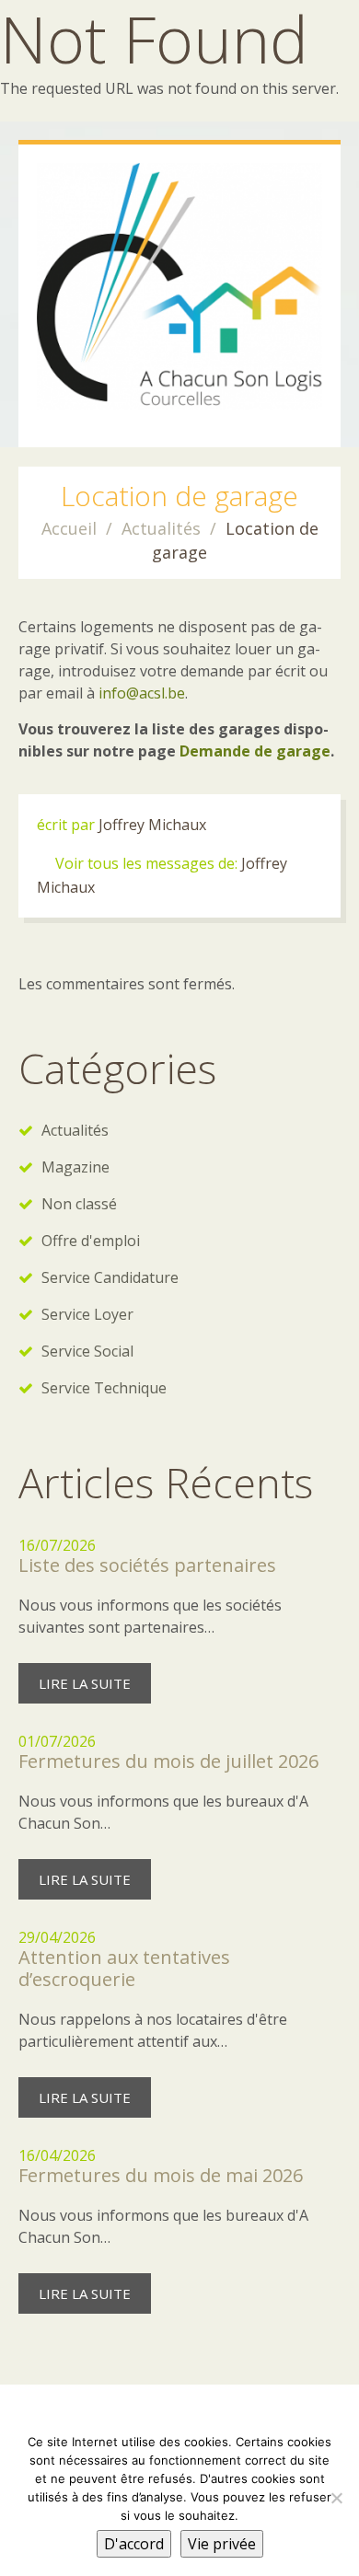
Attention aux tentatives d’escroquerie (124, 1968)
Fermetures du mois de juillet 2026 (168, 1761)
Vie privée (222, 2544)
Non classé (79, 1204)
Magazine (75, 1167)
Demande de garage (255, 751)
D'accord (134, 2544)
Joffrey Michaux (152, 825)
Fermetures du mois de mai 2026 (161, 2175)
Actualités (161, 528)
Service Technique (104, 1388)
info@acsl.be (142, 693)
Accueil (69, 528)
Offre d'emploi (91, 1241)
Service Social (87, 1351)
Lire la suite (85, 1683)
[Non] (336, 2498)
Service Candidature (110, 1277)
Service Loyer (87, 1314)
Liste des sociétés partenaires (147, 1565)
